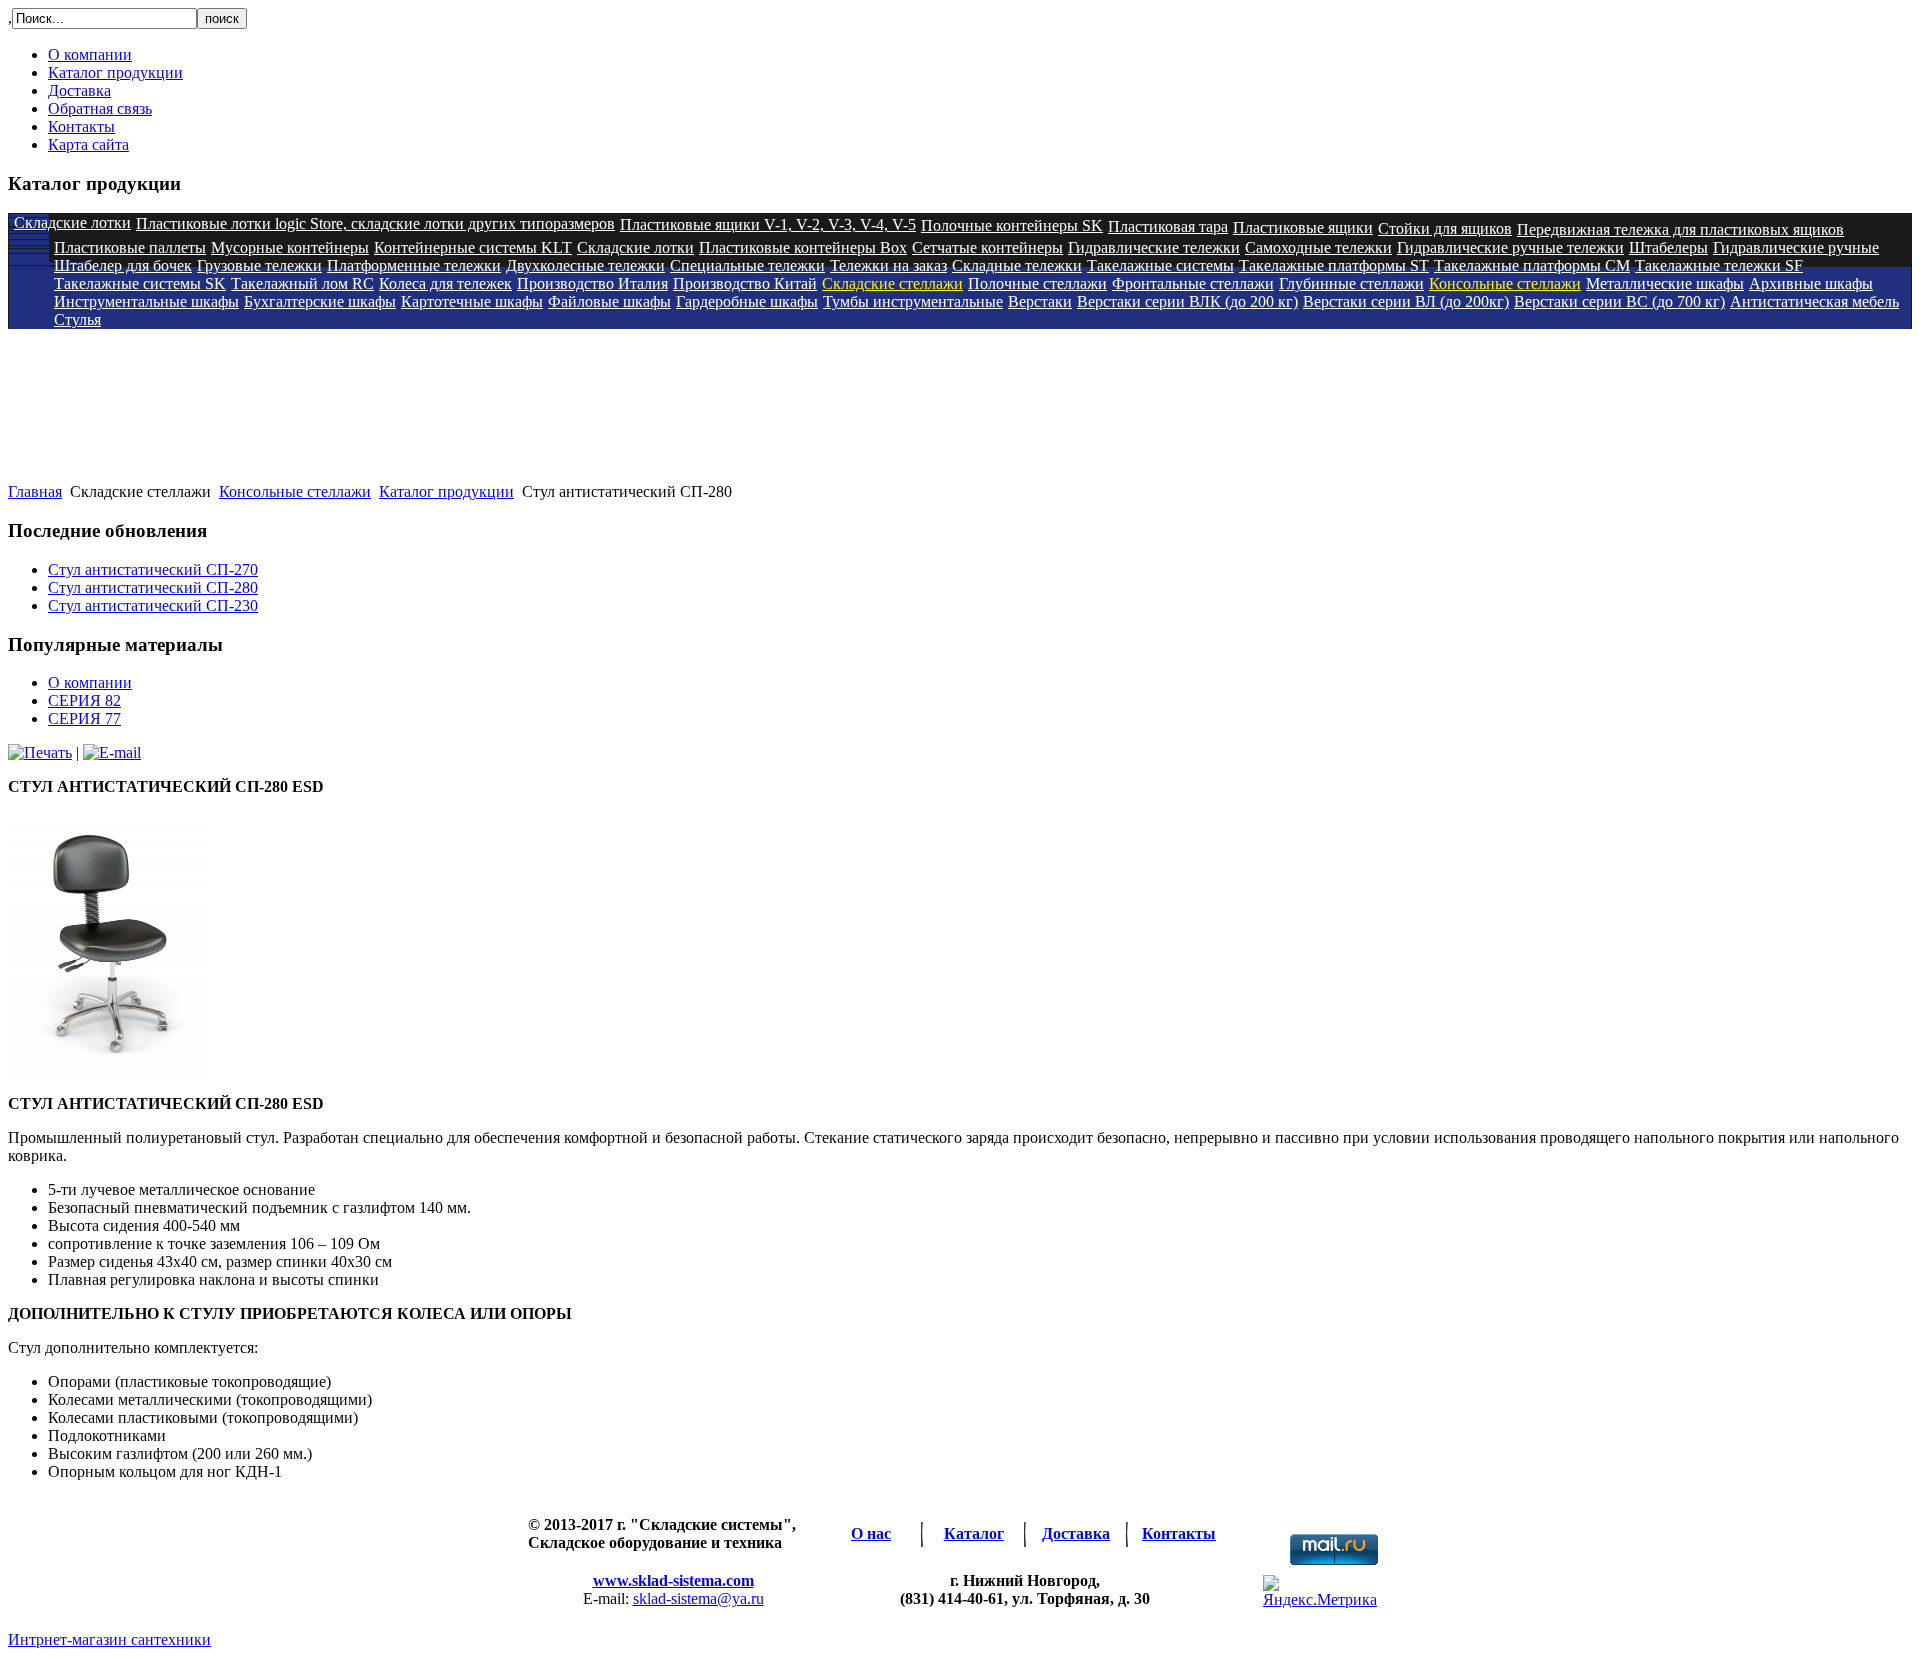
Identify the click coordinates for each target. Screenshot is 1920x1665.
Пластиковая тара (1168, 226)
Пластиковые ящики (1303, 227)
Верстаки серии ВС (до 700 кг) (1619, 301)
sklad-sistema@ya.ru (698, 1598)
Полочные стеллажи (1037, 283)
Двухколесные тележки (585, 265)
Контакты (81, 126)
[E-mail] (112, 752)
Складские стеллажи (892, 283)
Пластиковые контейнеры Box (803, 247)
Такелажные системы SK (140, 283)
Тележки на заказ (888, 265)
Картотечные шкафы (472, 301)
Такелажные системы (1160, 265)
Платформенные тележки (414, 265)
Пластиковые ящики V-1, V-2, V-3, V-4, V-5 (768, 224)
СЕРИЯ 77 (84, 718)
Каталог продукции (115, 72)
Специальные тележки (747, 265)
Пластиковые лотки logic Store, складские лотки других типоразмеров (375, 223)
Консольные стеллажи (1505, 283)
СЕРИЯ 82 (84, 700)
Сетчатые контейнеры (987, 247)
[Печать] (40, 752)
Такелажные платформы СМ (1532, 265)
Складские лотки (72, 222)
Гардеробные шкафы (747, 301)
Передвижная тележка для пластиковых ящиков (1680, 229)
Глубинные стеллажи (1351, 283)
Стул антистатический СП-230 (153, 605)
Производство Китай (745, 283)
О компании (90, 54)
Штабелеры (1668, 247)
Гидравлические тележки (1154, 247)
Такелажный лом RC (302, 283)
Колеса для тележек (445, 283)
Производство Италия (592, 283)
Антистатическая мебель (1814, 301)
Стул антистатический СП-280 (153, 587)
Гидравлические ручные (1796, 247)
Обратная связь (100, 108)
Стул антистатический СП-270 (153, 569)
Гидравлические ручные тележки (1510, 247)
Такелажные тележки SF (1719, 265)
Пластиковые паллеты (130, 247)
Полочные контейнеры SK (1012, 225)
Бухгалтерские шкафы (320, 301)
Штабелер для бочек (123, 265)
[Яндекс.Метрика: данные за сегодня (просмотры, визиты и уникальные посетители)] (1320, 1592)
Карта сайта (88, 144)
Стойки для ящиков (1445, 228)
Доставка (79, 90)
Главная (35, 491)
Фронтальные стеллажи (1193, 283)
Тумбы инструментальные (913, 301)
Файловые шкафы (609, 301)
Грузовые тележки (259, 265)
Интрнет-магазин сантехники (109, 1639)
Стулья (77, 319)
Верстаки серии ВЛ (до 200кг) (1406, 301)
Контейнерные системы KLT (473, 247)
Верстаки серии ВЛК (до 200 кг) (1187, 301)
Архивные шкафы (1811, 283)
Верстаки (1040, 301)
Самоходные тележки (1318, 247)
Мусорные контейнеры (290, 247)
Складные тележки (1017, 265)
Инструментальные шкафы (146, 301)
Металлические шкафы (1665, 283)
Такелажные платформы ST (1334, 265)
